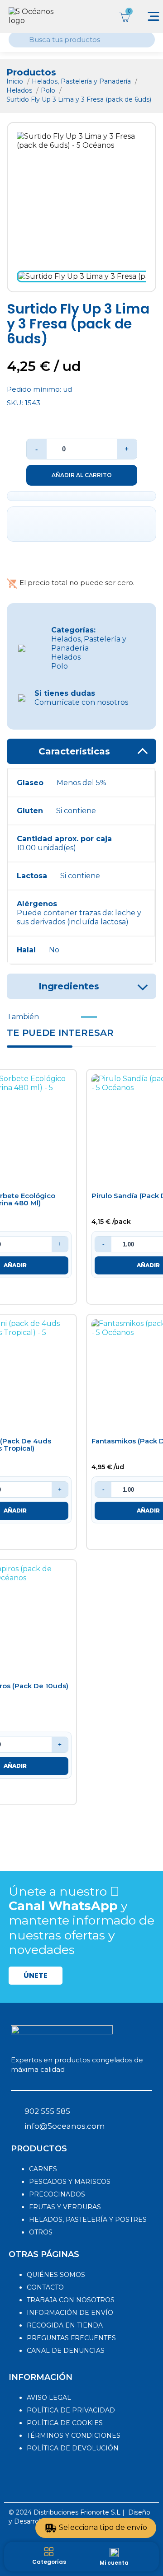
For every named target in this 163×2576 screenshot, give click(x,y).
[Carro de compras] (124, 16)
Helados (20, 90)
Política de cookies (65, 2423)
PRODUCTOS (39, 2149)
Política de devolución (73, 2448)
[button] (36, 1976)
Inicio (16, 81)
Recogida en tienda (65, 2325)
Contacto (45, 2287)
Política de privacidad (71, 2410)
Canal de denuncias (66, 2351)
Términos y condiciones (74, 2435)
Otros (41, 2232)
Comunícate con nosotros (81, 698)
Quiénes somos (56, 2275)
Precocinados (57, 2194)
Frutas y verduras (65, 2207)
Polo (49, 90)
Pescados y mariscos (70, 2182)
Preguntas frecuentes (71, 2338)
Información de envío (70, 2313)
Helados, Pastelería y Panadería (82, 81)
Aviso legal (49, 2398)
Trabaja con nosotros (71, 2300)
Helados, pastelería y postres (88, 2220)
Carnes (43, 2169)
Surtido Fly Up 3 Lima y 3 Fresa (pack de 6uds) (79, 99)
